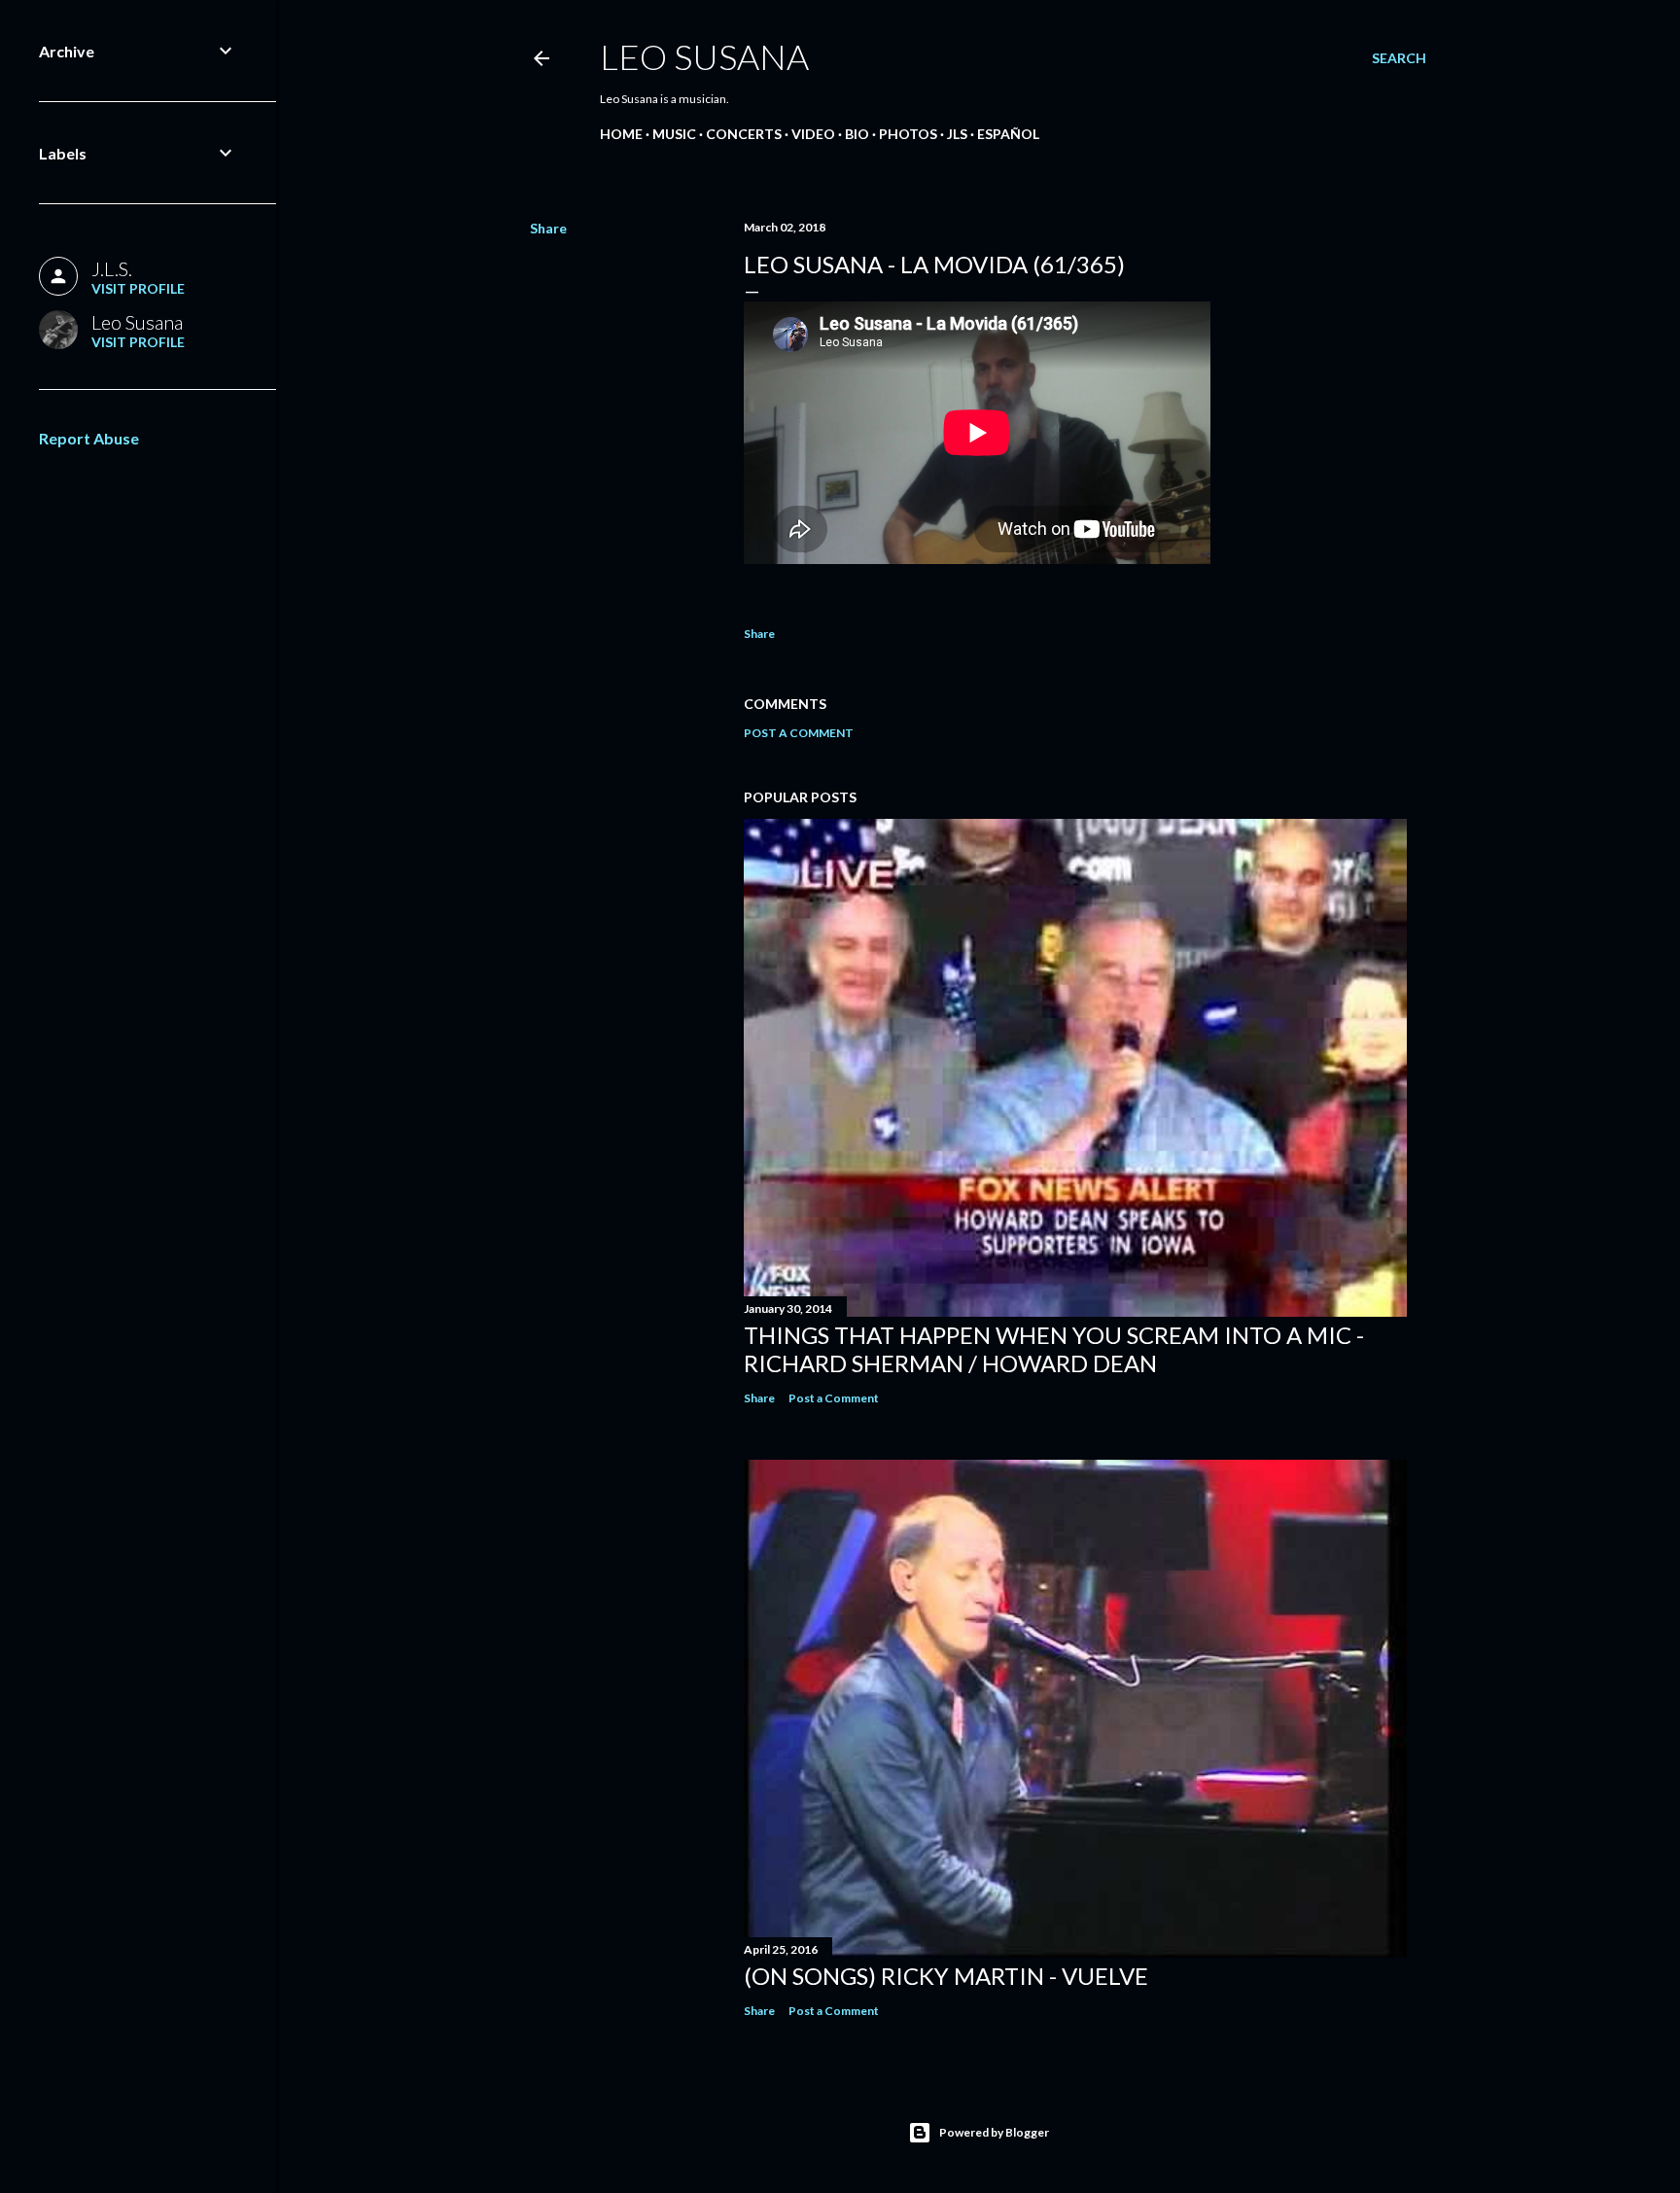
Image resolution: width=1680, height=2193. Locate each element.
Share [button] (548, 228)
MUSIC (674, 134)
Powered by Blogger (994, 2132)
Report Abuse (89, 438)
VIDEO (813, 134)
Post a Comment (799, 733)
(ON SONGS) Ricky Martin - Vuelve (946, 1976)
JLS (957, 134)
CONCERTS (744, 134)
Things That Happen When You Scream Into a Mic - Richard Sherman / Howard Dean (1054, 1349)
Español (1008, 134)
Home (621, 134)
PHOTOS (908, 134)
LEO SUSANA (704, 56)
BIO (857, 134)
